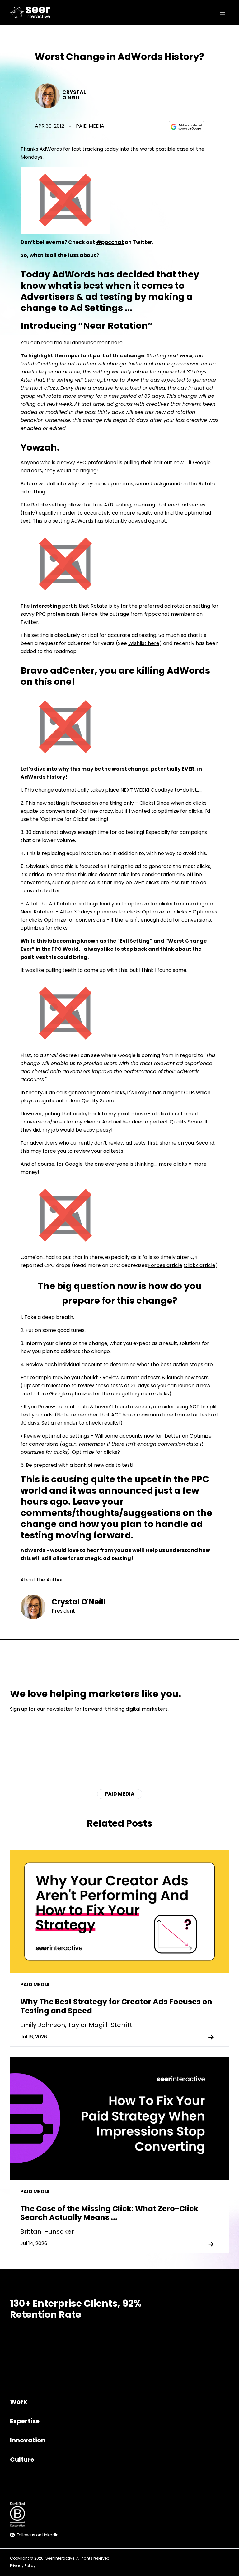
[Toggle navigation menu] (223, 13)
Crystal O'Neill (74, 95)
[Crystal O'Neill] (47, 96)
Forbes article (165, 1266)
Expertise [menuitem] (25, 2422)
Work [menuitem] (19, 2402)
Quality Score (98, 1101)
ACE (194, 1407)
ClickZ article (199, 1266)
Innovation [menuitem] (28, 2441)
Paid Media (90, 126)
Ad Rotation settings (74, 904)
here (117, 343)
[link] (32, 13)
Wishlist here (144, 644)
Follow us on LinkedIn (38, 2535)
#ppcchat (110, 243)
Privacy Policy (23, 2566)
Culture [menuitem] (22, 2460)
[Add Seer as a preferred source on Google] (186, 127)
